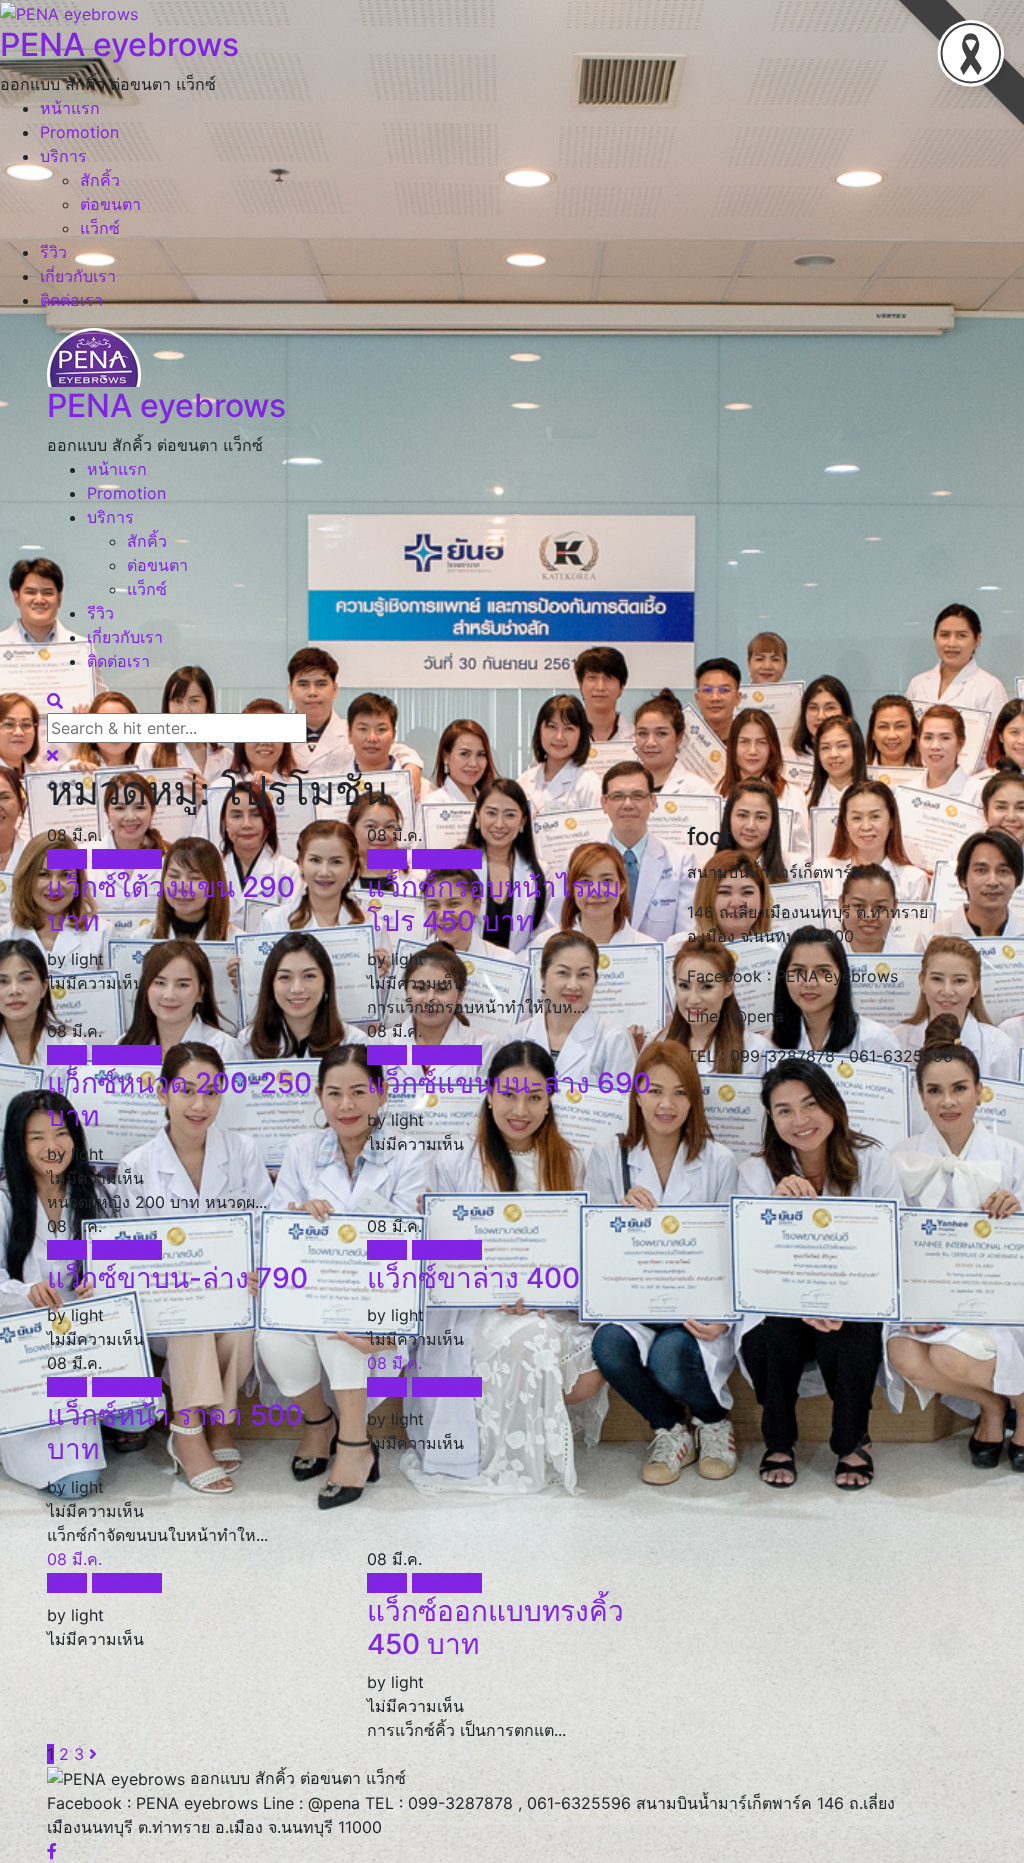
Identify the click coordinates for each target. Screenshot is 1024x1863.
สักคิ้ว (100, 180)
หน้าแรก (70, 108)
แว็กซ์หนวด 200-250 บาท (179, 1100)
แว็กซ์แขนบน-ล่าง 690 (509, 1083)
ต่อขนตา (110, 204)
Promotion (79, 132)
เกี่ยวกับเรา (78, 276)
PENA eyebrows (119, 44)
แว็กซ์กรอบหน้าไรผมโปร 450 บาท (493, 904)
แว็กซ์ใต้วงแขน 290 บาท (171, 904)
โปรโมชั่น (127, 859)
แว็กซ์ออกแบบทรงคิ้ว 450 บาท (495, 1628)
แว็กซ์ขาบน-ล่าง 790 (177, 1278)
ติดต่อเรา (71, 300)
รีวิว (53, 252)
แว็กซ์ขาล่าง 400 (473, 1278)
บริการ (63, 156)
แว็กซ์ (100, 228)
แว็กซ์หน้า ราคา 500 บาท (175, 1432)
